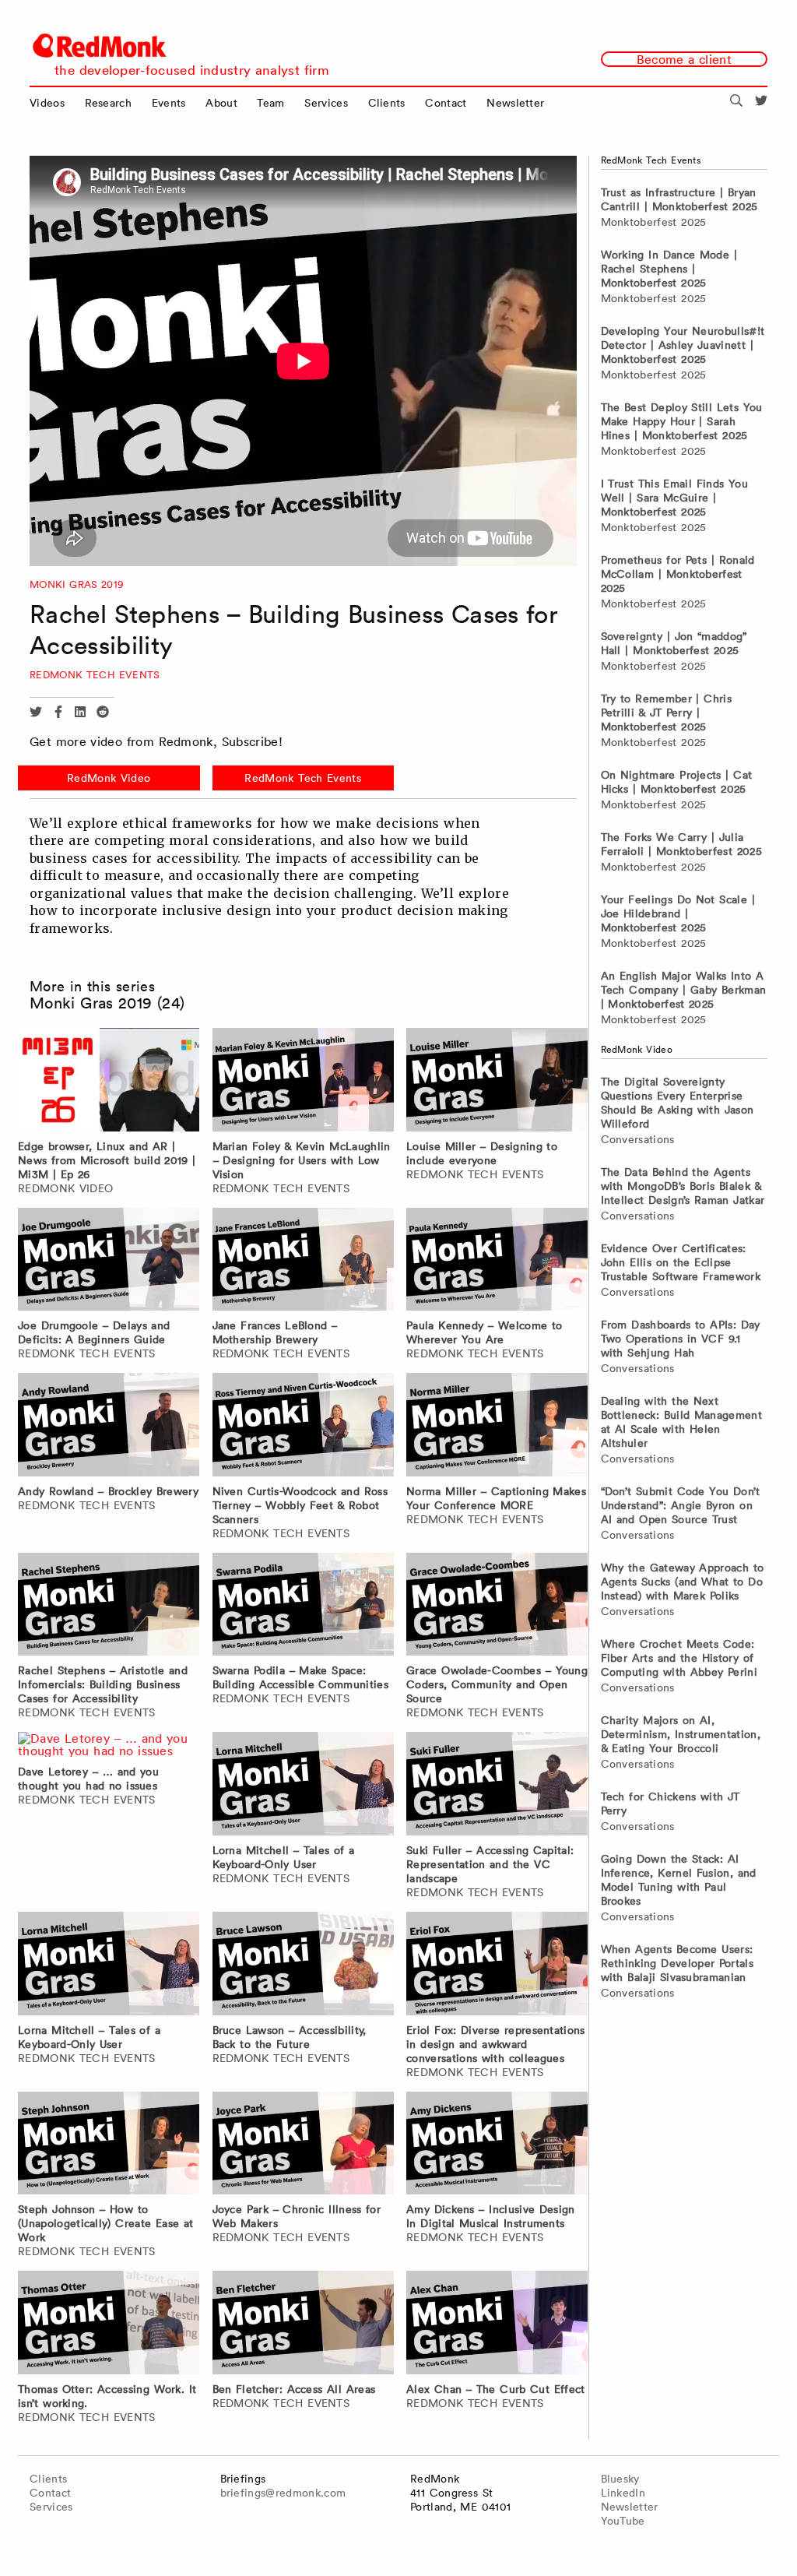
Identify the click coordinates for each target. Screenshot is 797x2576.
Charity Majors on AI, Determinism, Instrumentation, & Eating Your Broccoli (681, 1734)
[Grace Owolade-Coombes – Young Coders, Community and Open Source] (497, 1606)
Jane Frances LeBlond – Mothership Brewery (275, 1332)
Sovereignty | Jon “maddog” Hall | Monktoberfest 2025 (674, 643)
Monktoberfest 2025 (654, 222)
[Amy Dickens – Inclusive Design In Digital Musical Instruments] (497, 2145)
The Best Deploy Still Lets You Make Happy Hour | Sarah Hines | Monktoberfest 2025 (682, 421)
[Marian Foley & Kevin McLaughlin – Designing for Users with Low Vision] (303, 1082)
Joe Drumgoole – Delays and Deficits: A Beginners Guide (94, 1332)
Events (169, 103)
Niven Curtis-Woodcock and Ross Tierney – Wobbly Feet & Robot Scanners (300, 1505)
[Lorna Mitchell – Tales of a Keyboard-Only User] (303, 1786)
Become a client (684, 59)
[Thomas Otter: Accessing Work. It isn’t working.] (109, 2325)
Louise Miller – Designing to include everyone (482, 1153)
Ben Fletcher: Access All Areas (294, 2389)
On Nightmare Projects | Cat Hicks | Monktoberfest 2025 (677, 782)
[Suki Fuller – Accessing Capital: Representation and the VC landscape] (497, 1786)
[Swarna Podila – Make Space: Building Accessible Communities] (303, 1606)
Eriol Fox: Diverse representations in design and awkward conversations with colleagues (496, 2044)
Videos (47, 103)
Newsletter (515, 103)
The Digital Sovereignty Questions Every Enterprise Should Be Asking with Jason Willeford (678, 1103)
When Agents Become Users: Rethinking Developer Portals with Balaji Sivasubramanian (678, 1963)
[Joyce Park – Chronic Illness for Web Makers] (303, 2145)
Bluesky (620, 2479)
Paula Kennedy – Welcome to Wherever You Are (484, 1332)
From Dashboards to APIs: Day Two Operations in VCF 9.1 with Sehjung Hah (681, 1339)
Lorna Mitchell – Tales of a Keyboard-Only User (284, 1857)
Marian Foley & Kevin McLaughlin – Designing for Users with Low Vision (302, 1160)
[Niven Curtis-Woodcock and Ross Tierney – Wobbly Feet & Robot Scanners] (303, 1427)
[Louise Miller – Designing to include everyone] (497, 1082)
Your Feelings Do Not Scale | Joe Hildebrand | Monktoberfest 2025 (678, 913)
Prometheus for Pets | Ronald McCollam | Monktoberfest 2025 (678, 574)
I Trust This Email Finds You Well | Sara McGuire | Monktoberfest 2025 (674, 498)
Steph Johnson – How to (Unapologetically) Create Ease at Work (105, 2223)
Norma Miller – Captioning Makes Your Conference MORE (496, 1498)
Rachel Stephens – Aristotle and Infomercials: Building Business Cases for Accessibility (103, 1684)
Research (109, 103)
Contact (446, 103)
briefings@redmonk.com (283, 2493)
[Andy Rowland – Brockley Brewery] (109, 1427)
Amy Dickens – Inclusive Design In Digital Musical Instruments (491, 2216)
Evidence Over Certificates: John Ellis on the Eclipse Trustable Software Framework (681, 1262)
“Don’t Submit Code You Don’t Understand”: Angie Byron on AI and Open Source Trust (681, 1505)
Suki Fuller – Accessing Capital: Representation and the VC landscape (490, 1864)
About (221, 103)
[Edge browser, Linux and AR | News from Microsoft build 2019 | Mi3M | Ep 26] (109, 1082)
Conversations (638, 1139)
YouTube (623, 2521)
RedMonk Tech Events (95, 675)
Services (326, 103)
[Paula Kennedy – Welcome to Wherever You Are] (497, 1262)
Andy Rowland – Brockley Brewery (108, 1491)
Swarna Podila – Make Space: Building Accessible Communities (300, 1677)
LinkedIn (623, 2493)
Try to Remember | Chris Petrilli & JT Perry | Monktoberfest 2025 (666, 713)
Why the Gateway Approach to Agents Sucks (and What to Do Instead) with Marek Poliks (683, 1582)
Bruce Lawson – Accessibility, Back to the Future (290, 2037)
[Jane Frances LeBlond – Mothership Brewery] (303, 1262)
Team (270, 103)
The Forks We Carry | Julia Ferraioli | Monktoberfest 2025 (681, 844)
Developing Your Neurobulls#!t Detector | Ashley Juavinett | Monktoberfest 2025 (683, 345)
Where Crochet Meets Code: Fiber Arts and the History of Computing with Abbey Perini (679, 1658)
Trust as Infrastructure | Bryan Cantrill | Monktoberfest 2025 (679, 199)
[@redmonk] (761, 103)
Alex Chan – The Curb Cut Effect (496, 2389)
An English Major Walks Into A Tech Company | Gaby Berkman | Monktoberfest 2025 (684, 990)
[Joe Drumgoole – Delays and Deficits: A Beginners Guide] (109, 1262)
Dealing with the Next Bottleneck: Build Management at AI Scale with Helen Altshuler (682, 1422)
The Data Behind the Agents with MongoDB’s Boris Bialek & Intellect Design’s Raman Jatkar (683, 1186)
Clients (387, 103)
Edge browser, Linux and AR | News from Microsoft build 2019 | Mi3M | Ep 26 (107, 1160)
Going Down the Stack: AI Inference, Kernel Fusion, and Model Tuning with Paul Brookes (679, 1880)
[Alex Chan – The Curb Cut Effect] (497, 2325)
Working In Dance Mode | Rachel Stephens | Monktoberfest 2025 (669, 269)
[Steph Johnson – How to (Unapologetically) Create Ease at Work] (109, 2145)
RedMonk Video (109, 778)
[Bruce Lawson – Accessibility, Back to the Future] (303, 1965)
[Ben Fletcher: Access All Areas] (303, 2325)
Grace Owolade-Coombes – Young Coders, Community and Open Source (497, 1684)
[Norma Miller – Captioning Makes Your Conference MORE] (497, 1427)
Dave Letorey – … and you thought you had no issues (88, 1779)
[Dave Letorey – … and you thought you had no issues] (109, 1747)
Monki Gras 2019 (77, 584)
